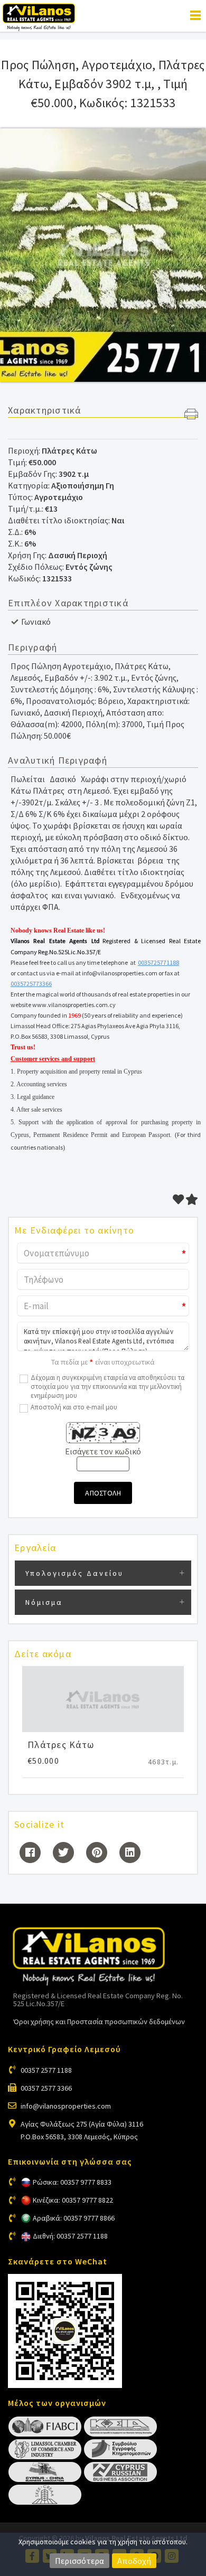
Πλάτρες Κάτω (61, 1745)
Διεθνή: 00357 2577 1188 (70, 2236)
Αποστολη (103, 1493)
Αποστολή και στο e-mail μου (74, 1407)
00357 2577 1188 (46, 2070)
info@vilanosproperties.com (66, 2106)
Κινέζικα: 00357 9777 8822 (73, 2200)
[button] (191, 415)
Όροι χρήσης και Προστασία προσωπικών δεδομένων (99, 2022)
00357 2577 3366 (46, 2088)
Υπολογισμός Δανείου (74, 1573)
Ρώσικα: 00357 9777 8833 (72, 2182)
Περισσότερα (79, 2561)
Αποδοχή (134, 2561)
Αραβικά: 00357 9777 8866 (74, 2218)
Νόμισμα (44, 1602)
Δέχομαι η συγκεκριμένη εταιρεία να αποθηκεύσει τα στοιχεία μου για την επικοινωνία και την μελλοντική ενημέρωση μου (107, 1386)
